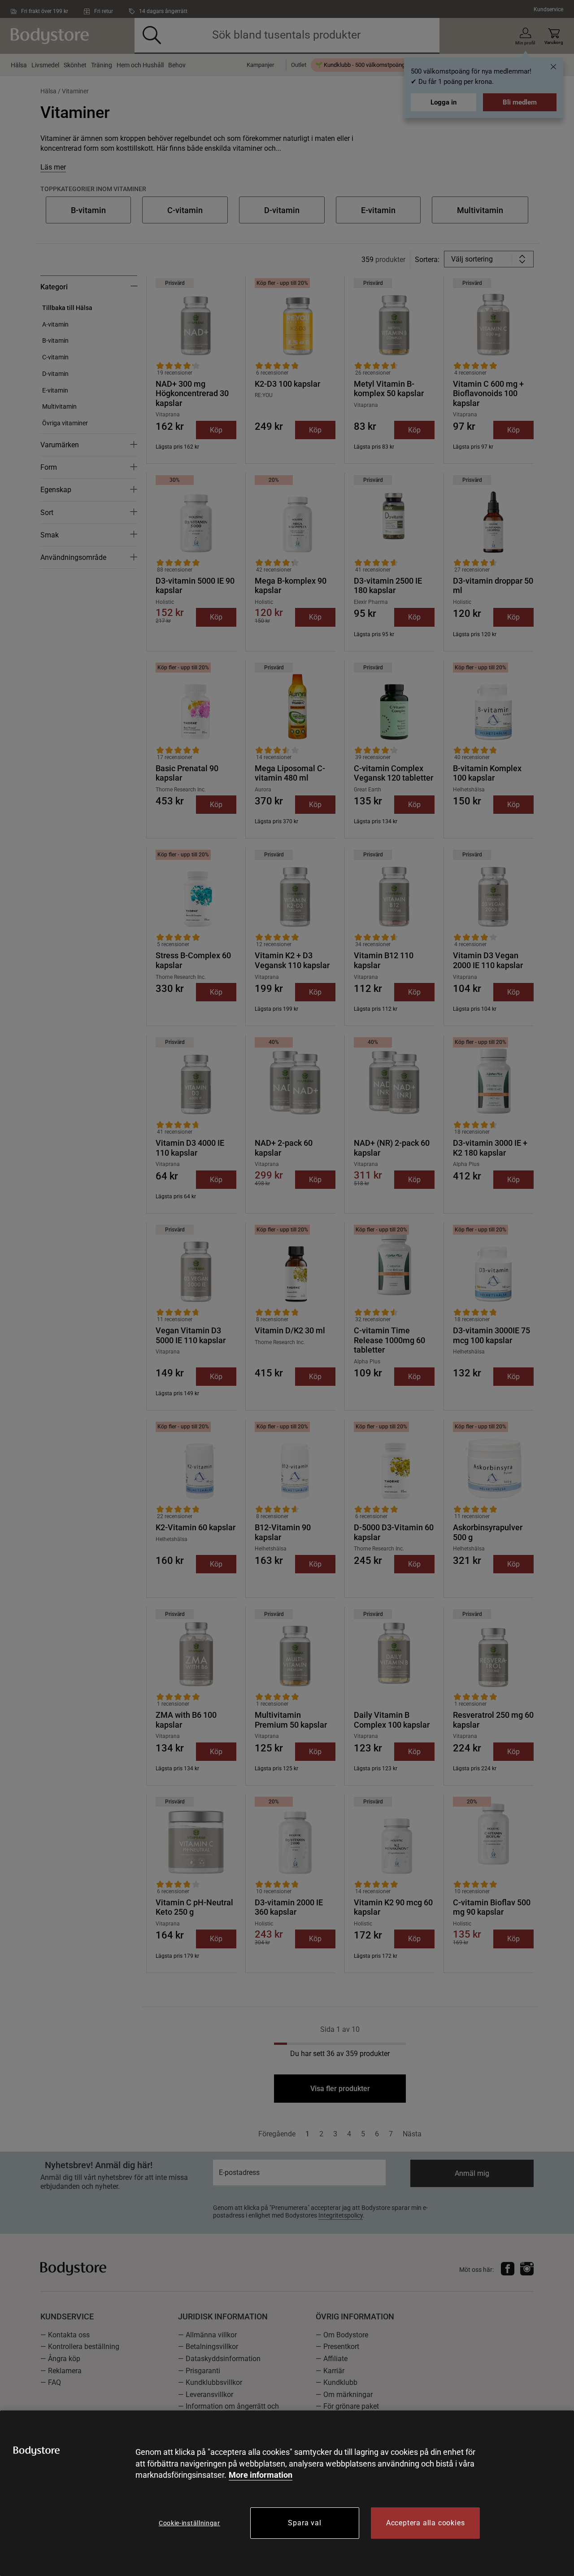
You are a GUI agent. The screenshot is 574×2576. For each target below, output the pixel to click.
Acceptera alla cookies (426, 2523)
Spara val (304, 2523)
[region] (287, 2493)
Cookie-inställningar (189, 2523)
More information (261, 2475)
